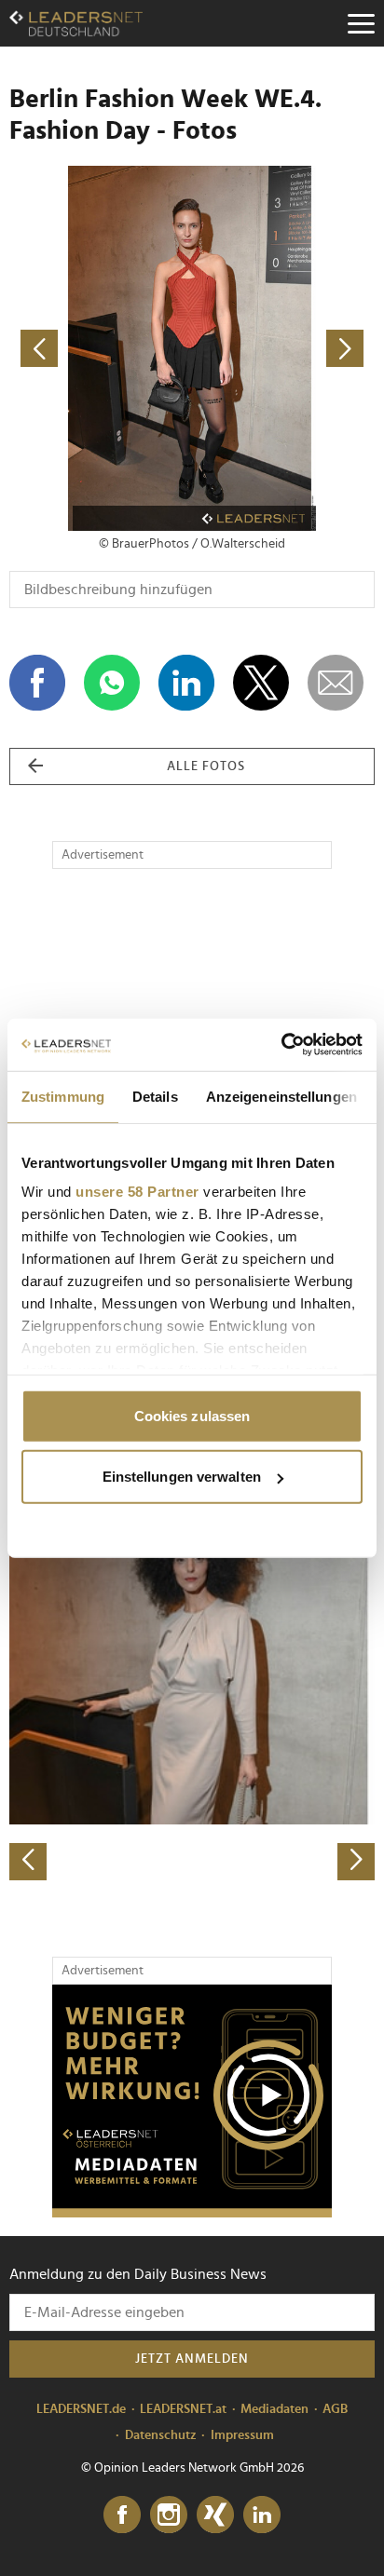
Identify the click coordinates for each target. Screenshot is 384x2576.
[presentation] (28, 1862)
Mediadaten (274, 2409)
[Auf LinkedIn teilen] (186, 683)
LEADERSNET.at (183, 2409)
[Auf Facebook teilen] (37, 683)
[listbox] (192, 1702)
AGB (335, 2409)
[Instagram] (169, 2515)
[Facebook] (122, 2515)
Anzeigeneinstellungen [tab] (281, 1096)
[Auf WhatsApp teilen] (112, 683)
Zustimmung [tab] (63, 1096)
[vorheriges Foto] (101, 348)
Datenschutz (161, 2435)
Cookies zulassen (192, 1415)
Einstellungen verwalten (182, 1477)
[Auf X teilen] (261, 683)
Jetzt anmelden (192, 2359)
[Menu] (361, 23)
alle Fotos (206, 766)
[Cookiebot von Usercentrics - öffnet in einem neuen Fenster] (281, 1045)
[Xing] (215, 2515)
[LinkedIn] (262, 2515)
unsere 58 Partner (137, 1192)
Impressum (242, 2435)
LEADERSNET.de (81, 2409)
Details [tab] (155, 1096)
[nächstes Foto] (283, 348)
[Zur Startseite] (76, 23)
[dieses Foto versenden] (336, 683)
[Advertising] (192, 2101)
